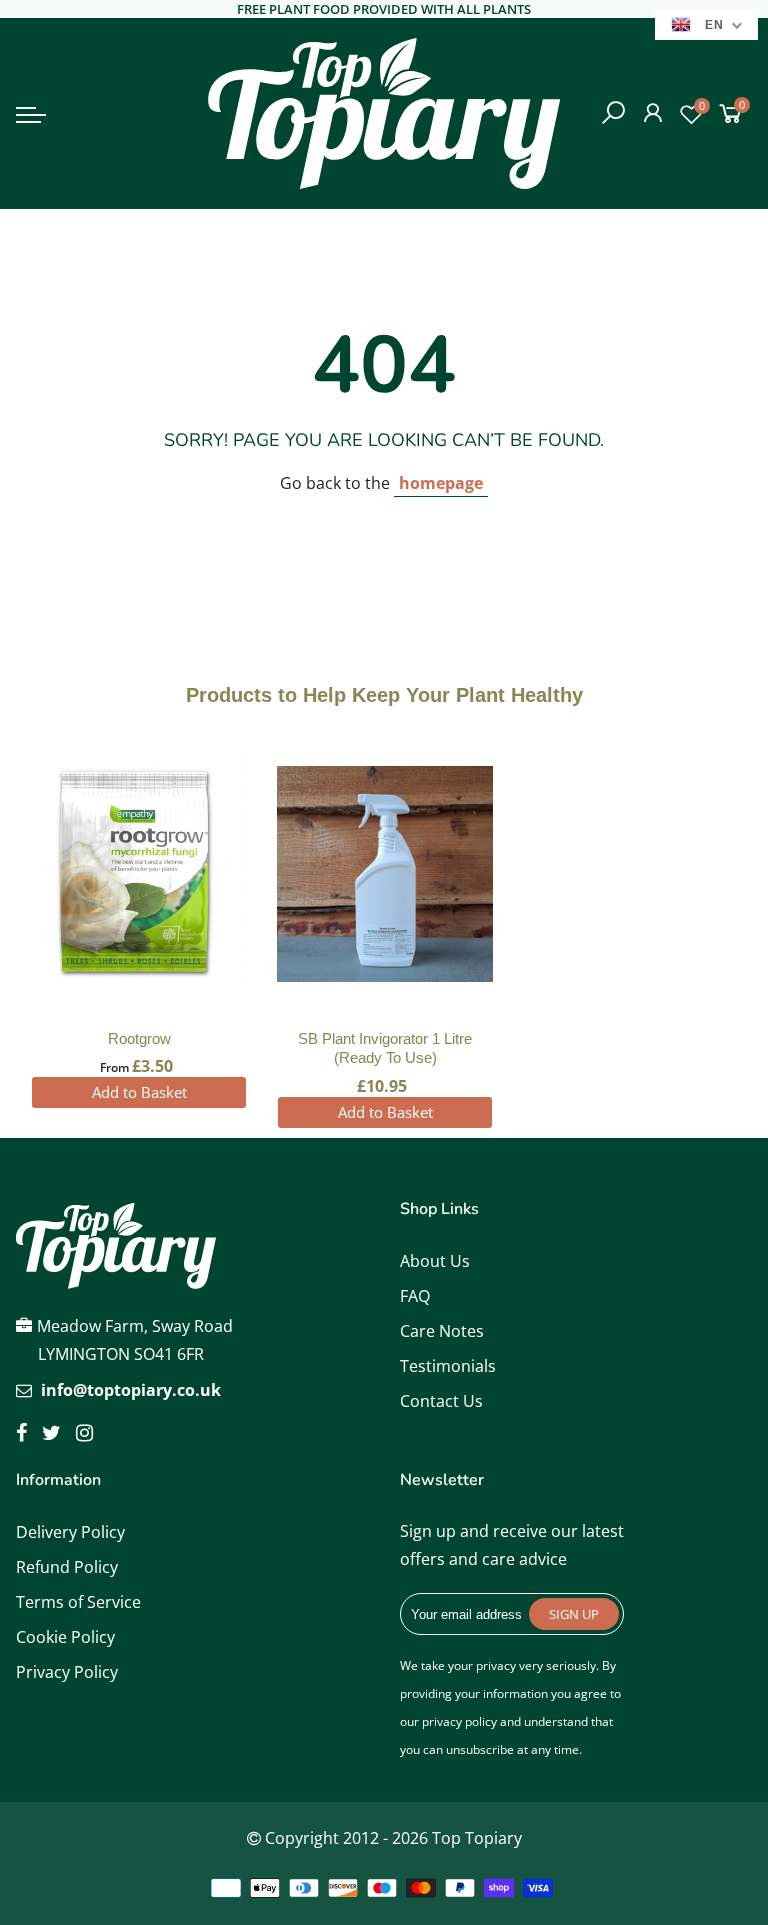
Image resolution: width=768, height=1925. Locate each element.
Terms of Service (78, 1602)
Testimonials (448, 1366)
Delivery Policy (70, 1532)
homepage (441, 483)
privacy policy (459, 1721)
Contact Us (441, 1401)
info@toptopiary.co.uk (131, 1390)
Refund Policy (67, 1567)
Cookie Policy (65, 1637)
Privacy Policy (67, 1672)
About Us (435, 1261)
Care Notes (442, 1331)
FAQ (415, 1296)
